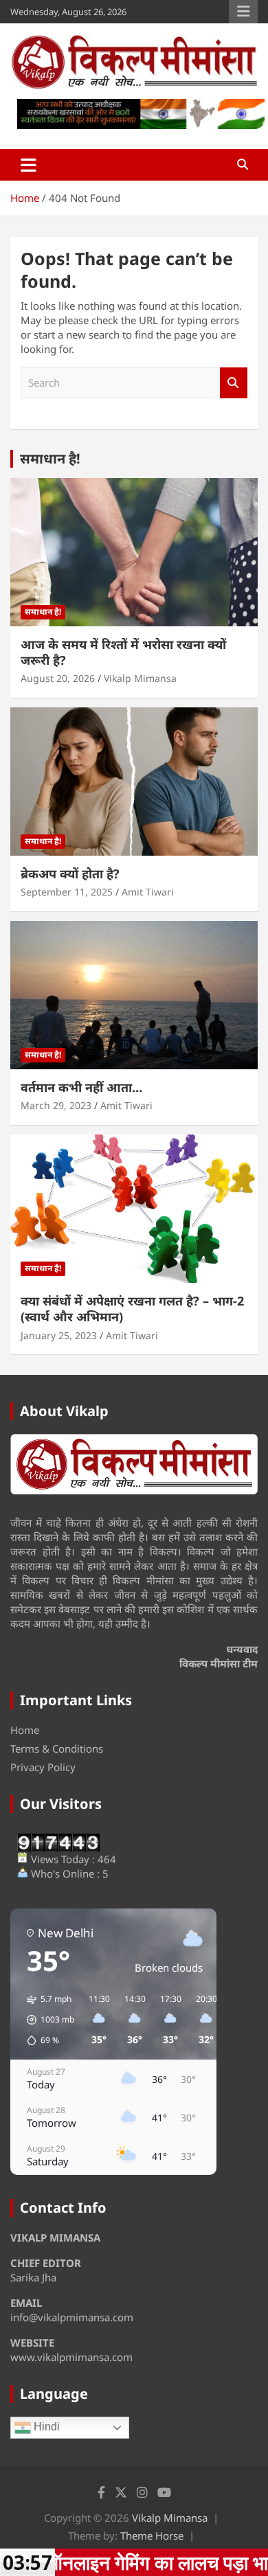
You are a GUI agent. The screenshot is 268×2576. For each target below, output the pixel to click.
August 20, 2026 (58, 678)
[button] (46, 2020)
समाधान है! (50, 458)
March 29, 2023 (56, 1105)
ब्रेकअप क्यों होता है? (70, 874)
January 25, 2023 (59, 1335)
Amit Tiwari (148, 892)
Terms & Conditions (57, 1748)
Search (234, 383)
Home (25, 1730)
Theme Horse (152, 2535)
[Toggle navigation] (29, 165)
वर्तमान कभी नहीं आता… (81, 1087)
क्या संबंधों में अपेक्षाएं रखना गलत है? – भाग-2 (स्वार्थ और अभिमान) (132, 1309)
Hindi (45, 2427)
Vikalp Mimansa (140, 678)
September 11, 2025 (67, 892)
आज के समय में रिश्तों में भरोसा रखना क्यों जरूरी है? (123, 652)
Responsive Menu (243, 12)
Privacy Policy (43, 1767)
